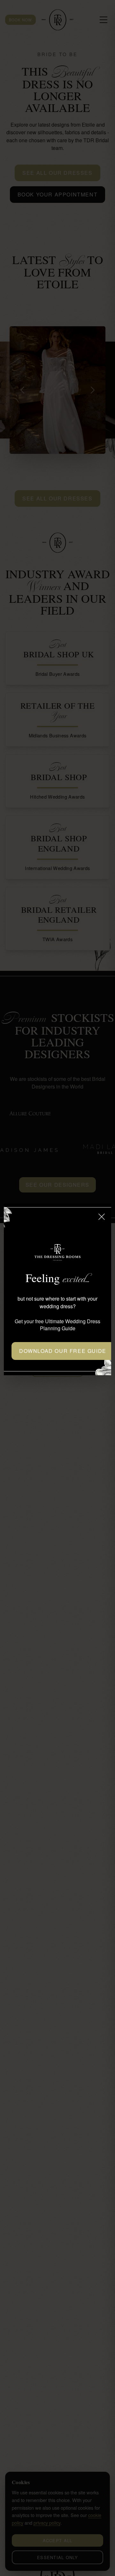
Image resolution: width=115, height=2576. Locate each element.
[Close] (102, 1217)
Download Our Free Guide (63, 1351)
